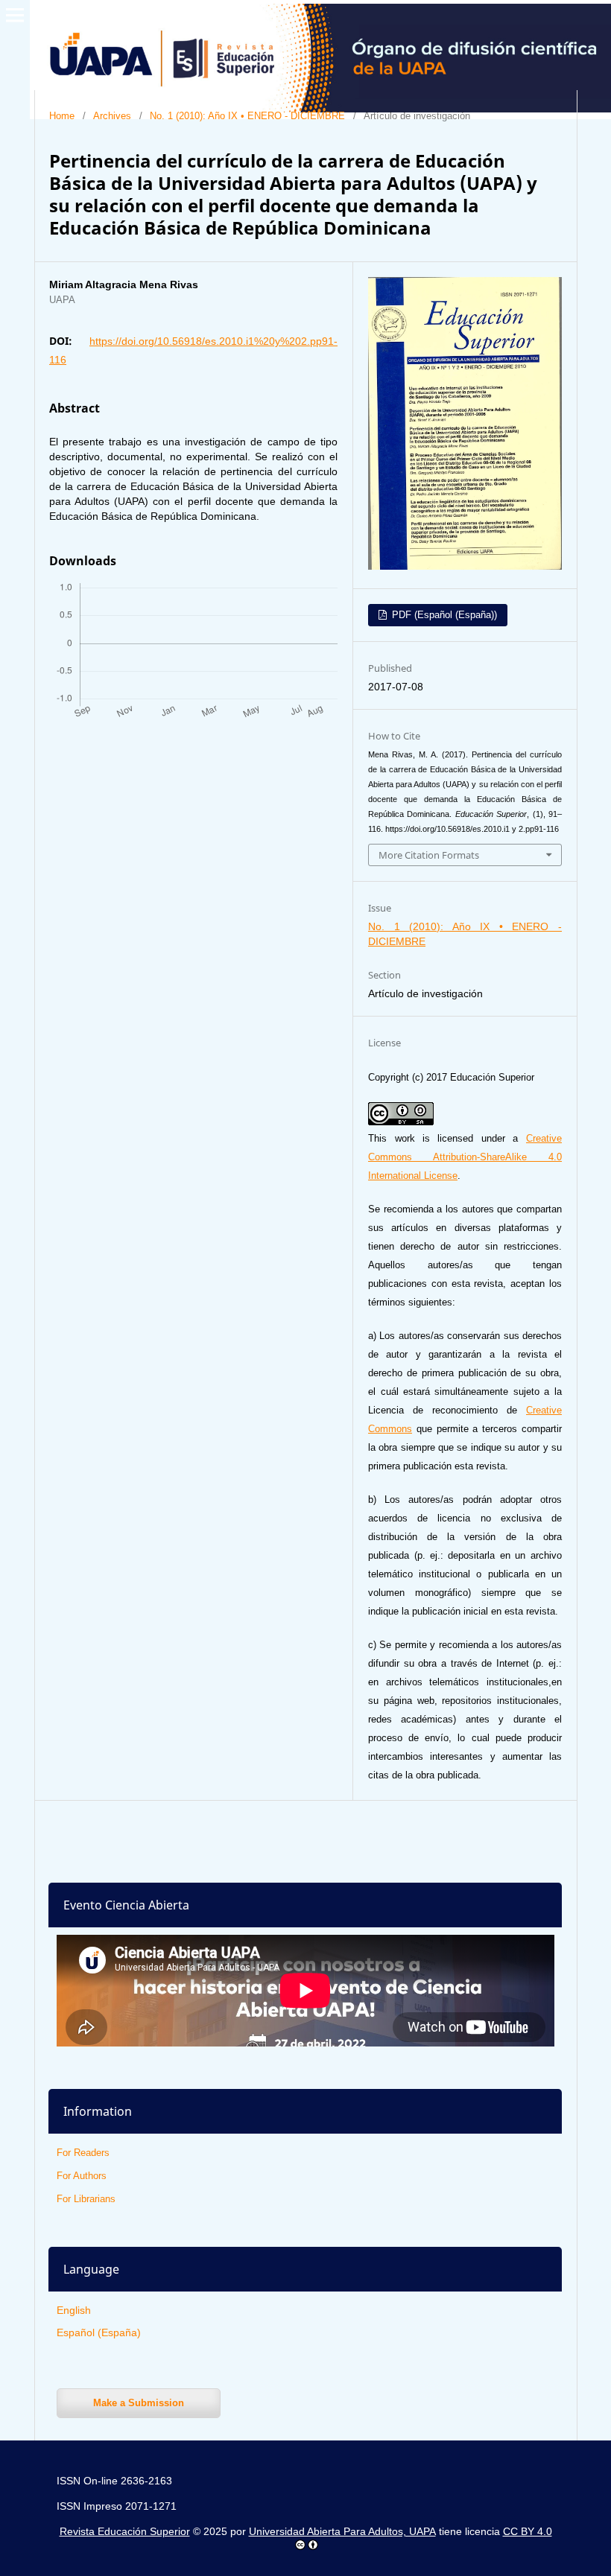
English (74, 2310)
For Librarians (86, 2199)
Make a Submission (139, 2403)
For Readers (83, 2153)
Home (62, 116)
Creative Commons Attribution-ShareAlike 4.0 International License (465, 1157)
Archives (112, 116)
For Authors (82, 2176)
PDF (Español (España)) (443, 615)
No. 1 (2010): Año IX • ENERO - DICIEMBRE (247, 116)
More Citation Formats (429, 855)
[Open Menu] (15, 15)
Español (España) (99, 2332)
